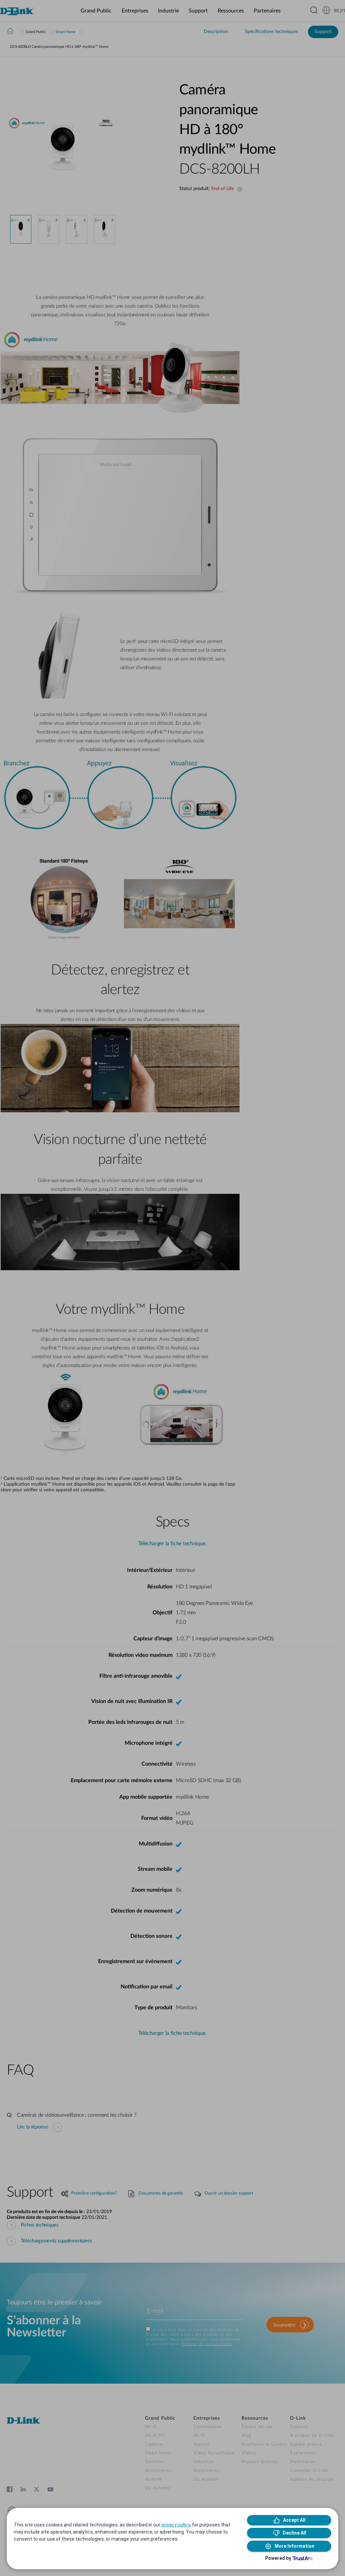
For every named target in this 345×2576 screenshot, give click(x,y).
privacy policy (176, 2525)
